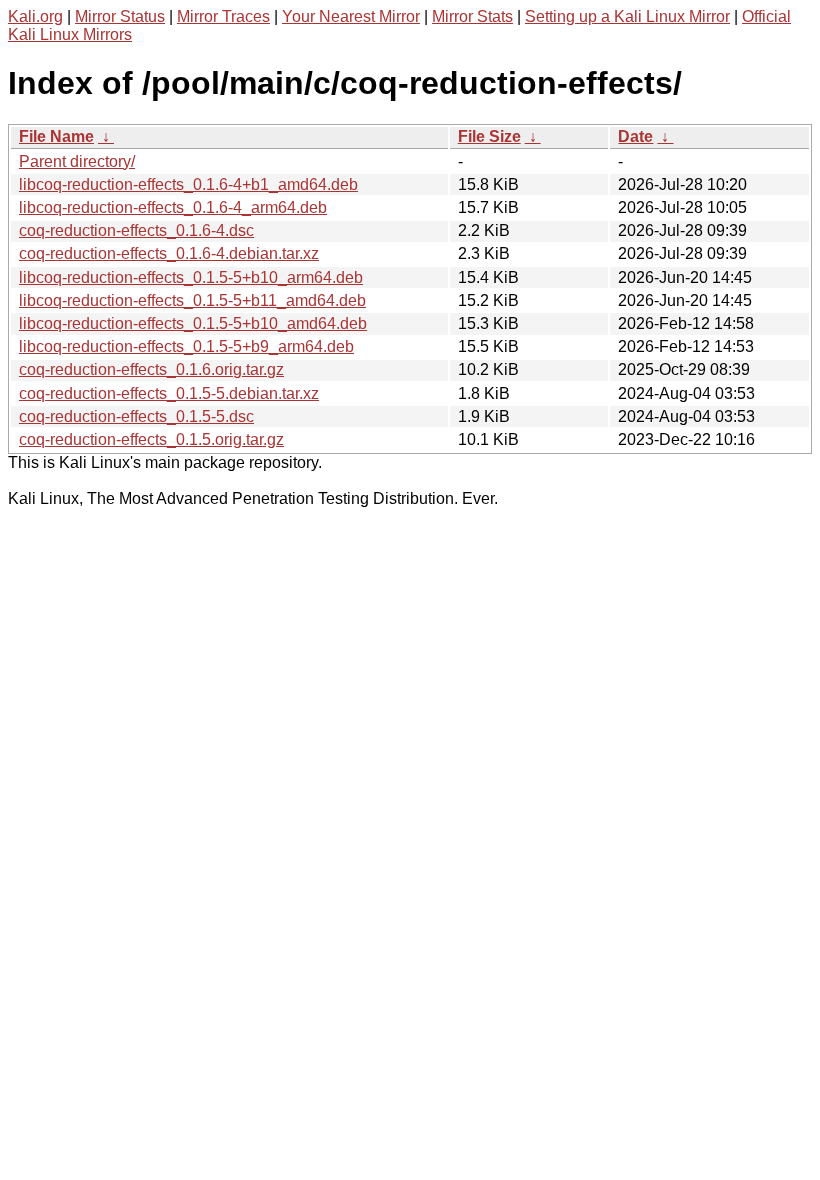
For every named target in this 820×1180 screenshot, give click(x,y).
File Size (489, 136)
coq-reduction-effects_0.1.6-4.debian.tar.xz (169, 253)
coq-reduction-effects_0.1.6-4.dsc (136, 230)
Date (635, 136)
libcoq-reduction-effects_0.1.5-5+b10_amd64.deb (193, 323)
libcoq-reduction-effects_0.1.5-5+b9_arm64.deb (186, 346)
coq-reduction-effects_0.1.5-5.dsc (136, 416)
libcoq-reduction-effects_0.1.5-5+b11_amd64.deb (192, 300)
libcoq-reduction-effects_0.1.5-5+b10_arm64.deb (191, 277)
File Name (56, 136)
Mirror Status (120, 16)
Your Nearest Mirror (351, 16)
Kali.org (35, 16)
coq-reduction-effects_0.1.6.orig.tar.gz (151, 369)
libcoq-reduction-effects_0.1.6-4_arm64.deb (173, 207)
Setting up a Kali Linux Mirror (627, 16)
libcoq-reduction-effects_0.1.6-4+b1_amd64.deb (188, 184)
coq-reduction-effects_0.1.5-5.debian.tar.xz (169, 393)
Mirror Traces (223, 16)
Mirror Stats (472, 16)
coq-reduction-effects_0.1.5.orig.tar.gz (151, 439)
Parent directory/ (77, 161)
